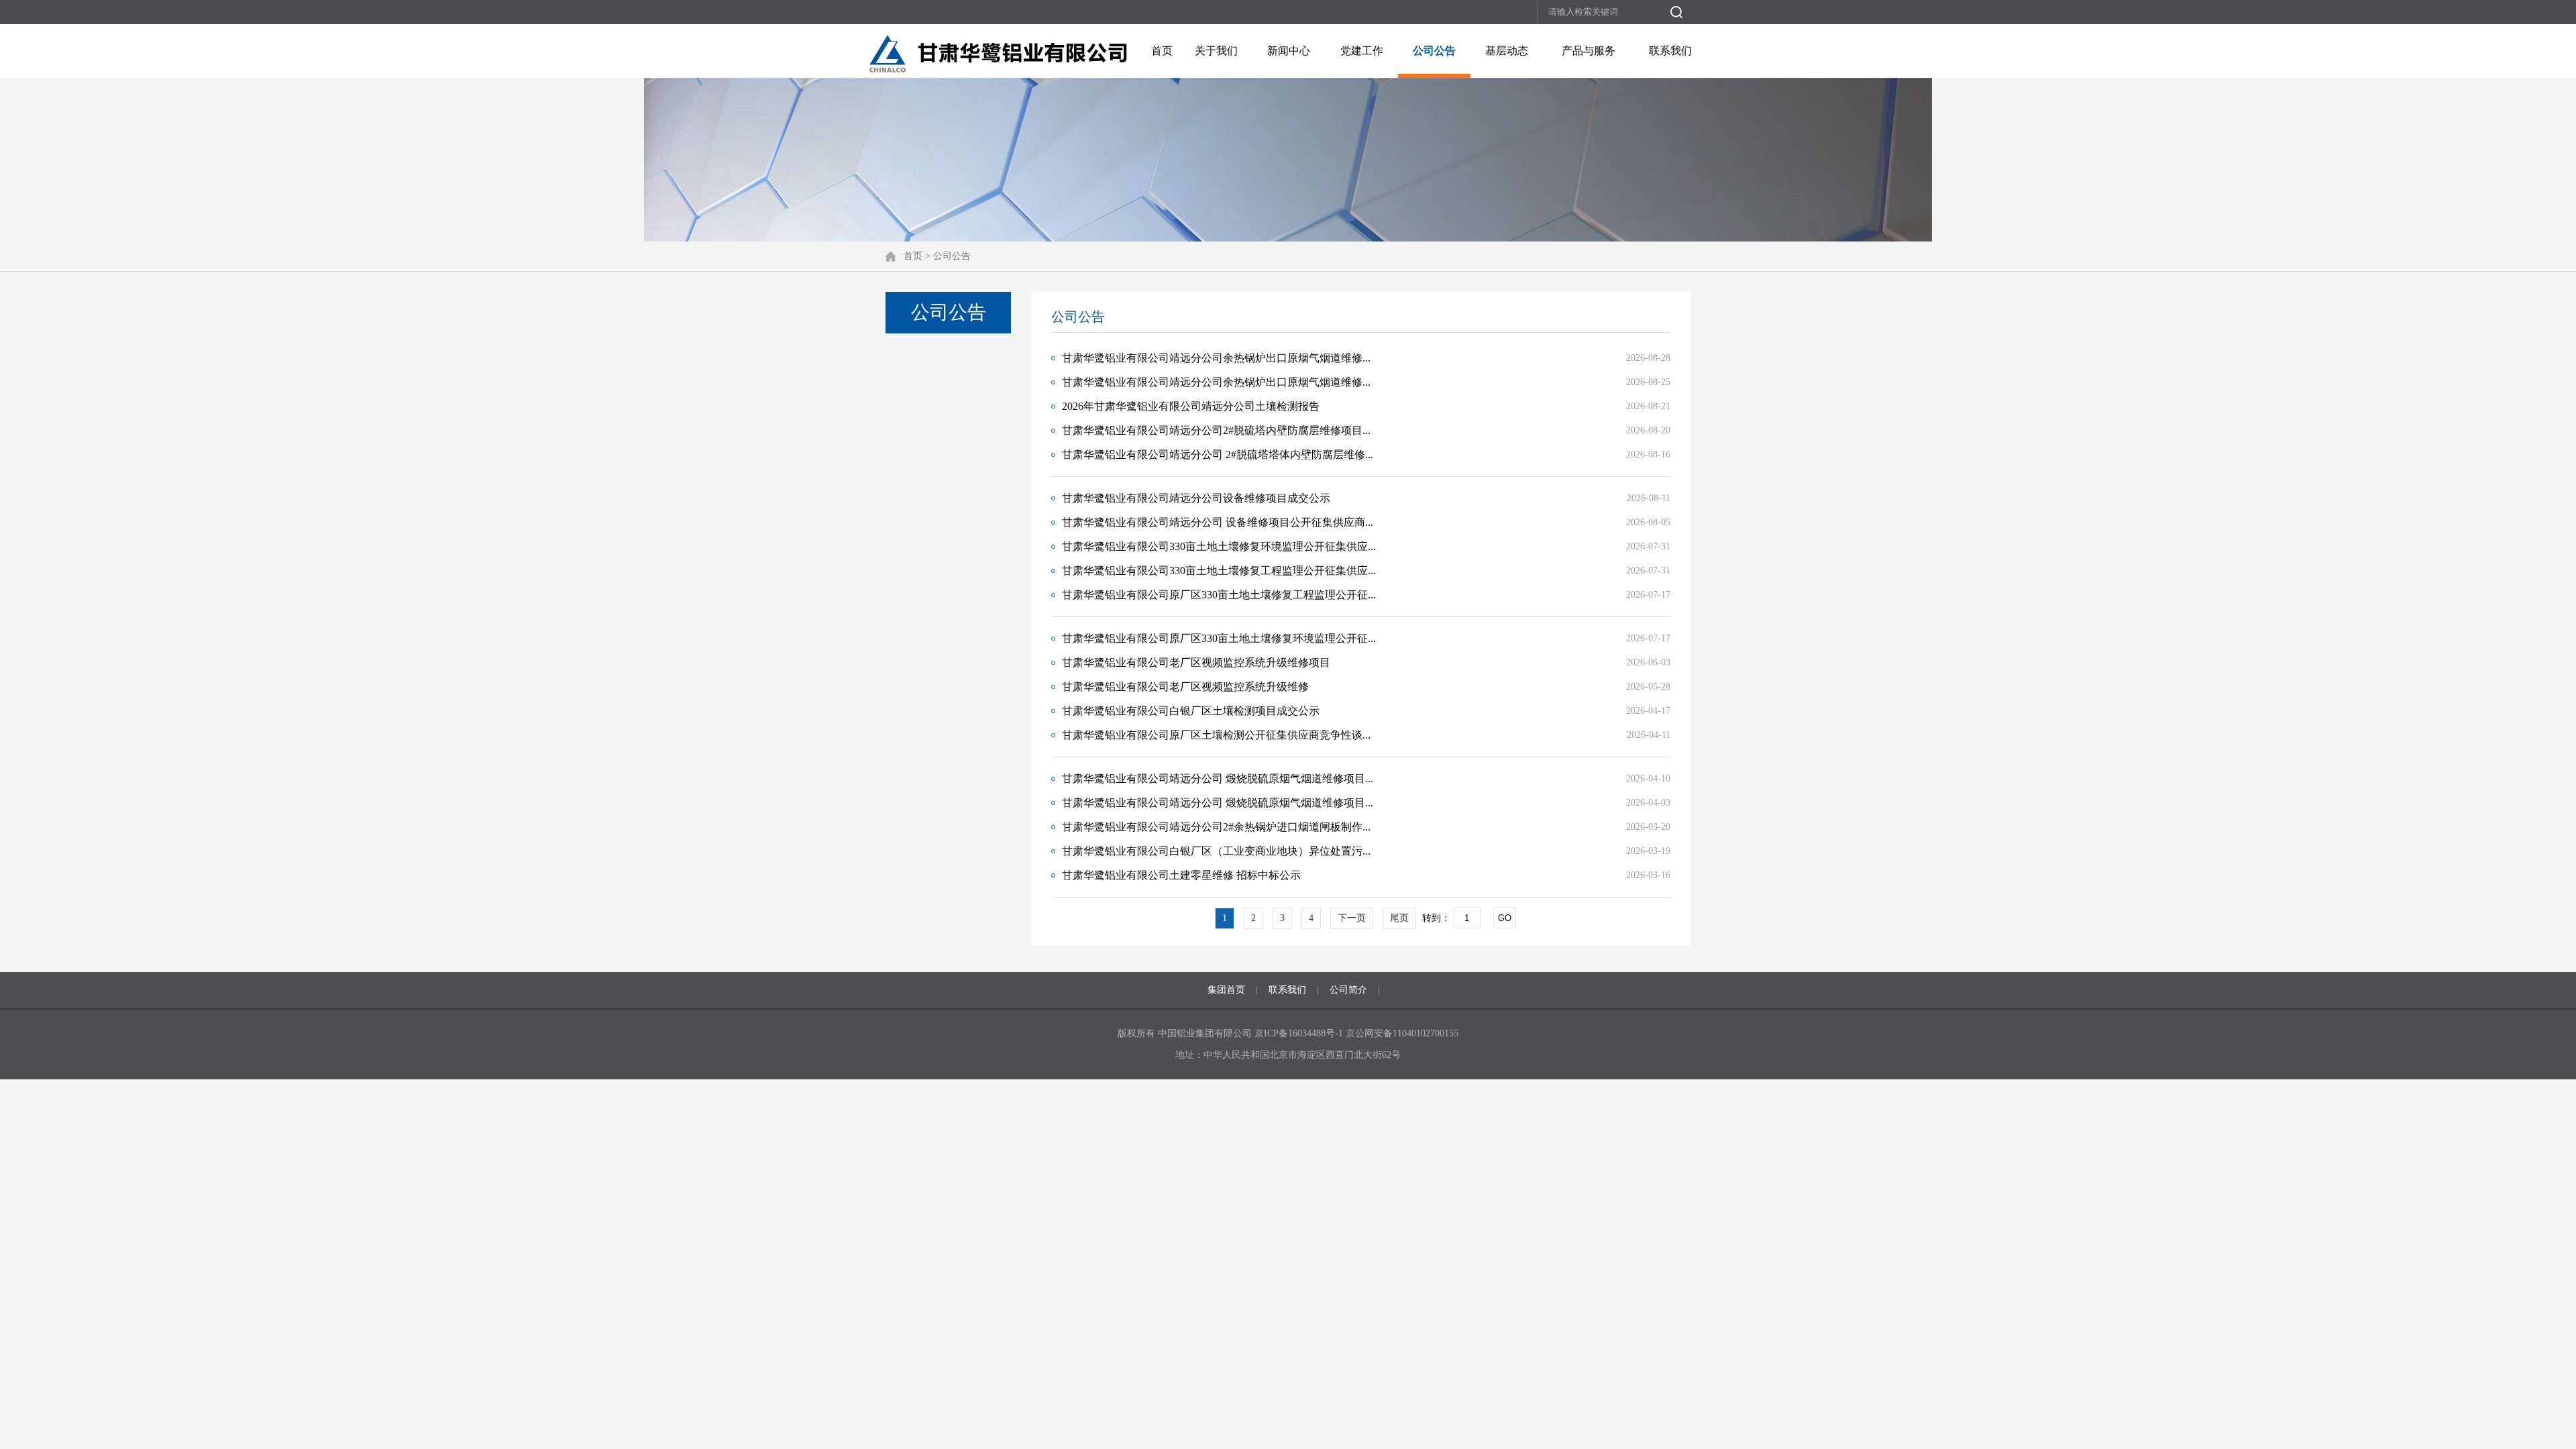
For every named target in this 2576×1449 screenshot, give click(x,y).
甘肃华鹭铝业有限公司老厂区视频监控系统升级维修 (1185, 687)
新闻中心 (1289, 51)
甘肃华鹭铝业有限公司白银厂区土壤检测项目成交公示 (1191, 711)
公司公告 (1434, 51)
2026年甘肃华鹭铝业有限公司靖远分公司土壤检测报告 (1191, 406)
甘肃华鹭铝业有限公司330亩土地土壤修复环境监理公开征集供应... (1219, 546)
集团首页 (1226, 990)
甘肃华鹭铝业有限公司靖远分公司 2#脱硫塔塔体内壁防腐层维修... (1218, 454)
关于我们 (1216, 51)
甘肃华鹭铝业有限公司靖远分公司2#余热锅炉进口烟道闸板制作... (1216, 827)
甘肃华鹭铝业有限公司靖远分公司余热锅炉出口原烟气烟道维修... (1216, 358)
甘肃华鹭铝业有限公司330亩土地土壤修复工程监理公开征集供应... (1219, 571)
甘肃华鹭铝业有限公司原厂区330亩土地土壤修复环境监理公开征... (1219, 638)
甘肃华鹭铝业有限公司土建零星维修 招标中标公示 (1181, 875)
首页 (1162, 51)
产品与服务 (1589, 51)
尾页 (1399, 918)
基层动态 (1507, 51)
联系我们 (1670, 51)
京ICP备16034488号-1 (1300, 1033)
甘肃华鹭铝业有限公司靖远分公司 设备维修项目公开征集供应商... (1218, 522)
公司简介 (1348, 990)
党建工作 (1362, 51)
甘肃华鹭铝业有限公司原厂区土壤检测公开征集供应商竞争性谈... (1216, 735)
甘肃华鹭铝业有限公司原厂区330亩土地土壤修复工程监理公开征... (1219, 595)
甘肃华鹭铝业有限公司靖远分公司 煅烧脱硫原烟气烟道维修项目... (1218, 779)
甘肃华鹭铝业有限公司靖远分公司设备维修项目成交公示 (1196, 498)
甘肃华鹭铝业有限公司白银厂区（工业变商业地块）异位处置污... (1216, 851)
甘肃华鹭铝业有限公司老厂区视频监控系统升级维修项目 (1196, 662)
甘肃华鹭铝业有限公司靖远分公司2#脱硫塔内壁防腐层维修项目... (1216, 430)
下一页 (1352, 918)
